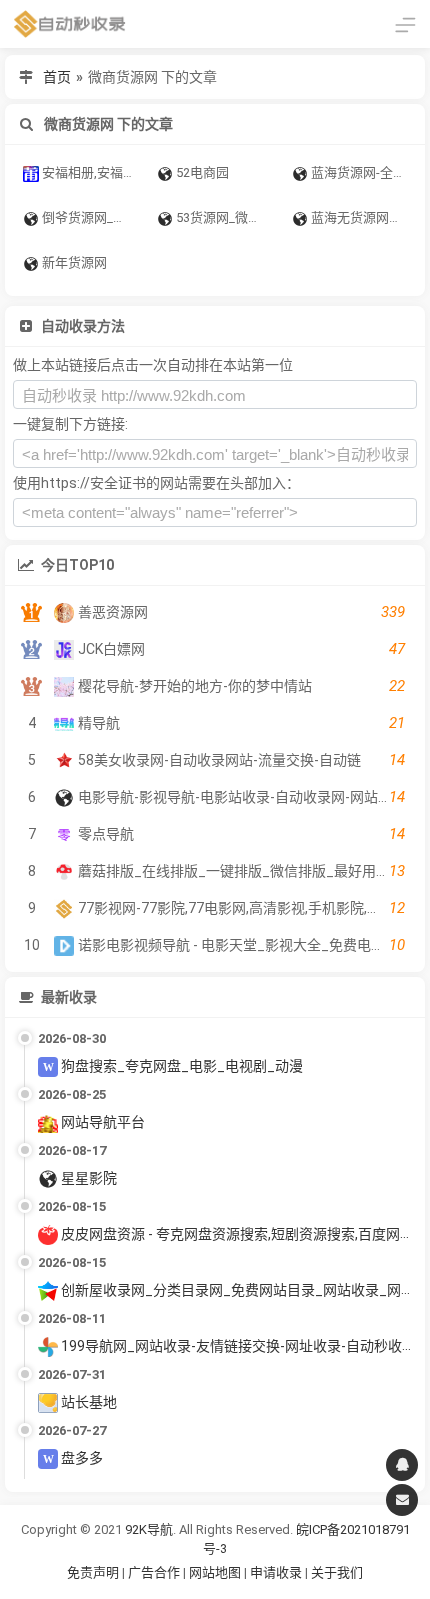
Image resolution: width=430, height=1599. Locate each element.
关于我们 (337, 1572)
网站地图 (216, 1572)
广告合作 (154, 1572)
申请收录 (276, 1572)
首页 (57, 77)
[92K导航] (70, 24)
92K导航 (149, 1529)
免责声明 (93, 1572)
